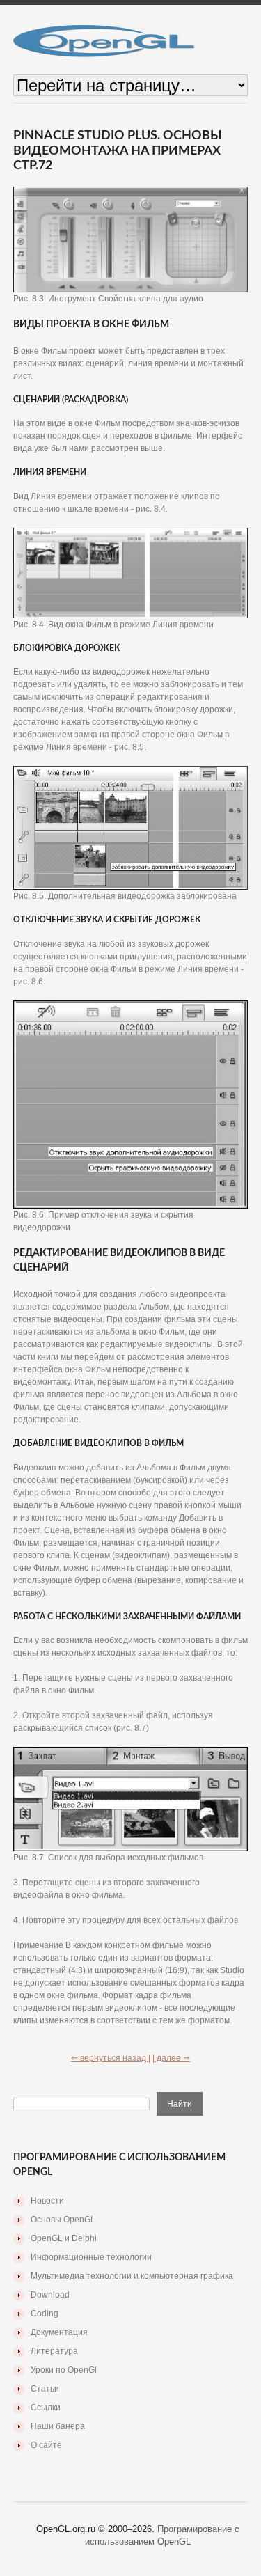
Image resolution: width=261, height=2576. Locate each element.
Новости (47, 2201)
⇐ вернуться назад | (111, 2058)
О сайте (46, 2445)
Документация (59, 2332)
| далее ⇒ (171, 2058)
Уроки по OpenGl (64, 2370)
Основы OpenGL (63, 2220)
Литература (54, 2351)
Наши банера (58, 2426)
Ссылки (46, 2408)
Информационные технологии (91, 2257)
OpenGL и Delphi (64, 2238)
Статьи (45, 2389)
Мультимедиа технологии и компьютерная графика (132, 2276)
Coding (45, 2314)
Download (50, 2295)
